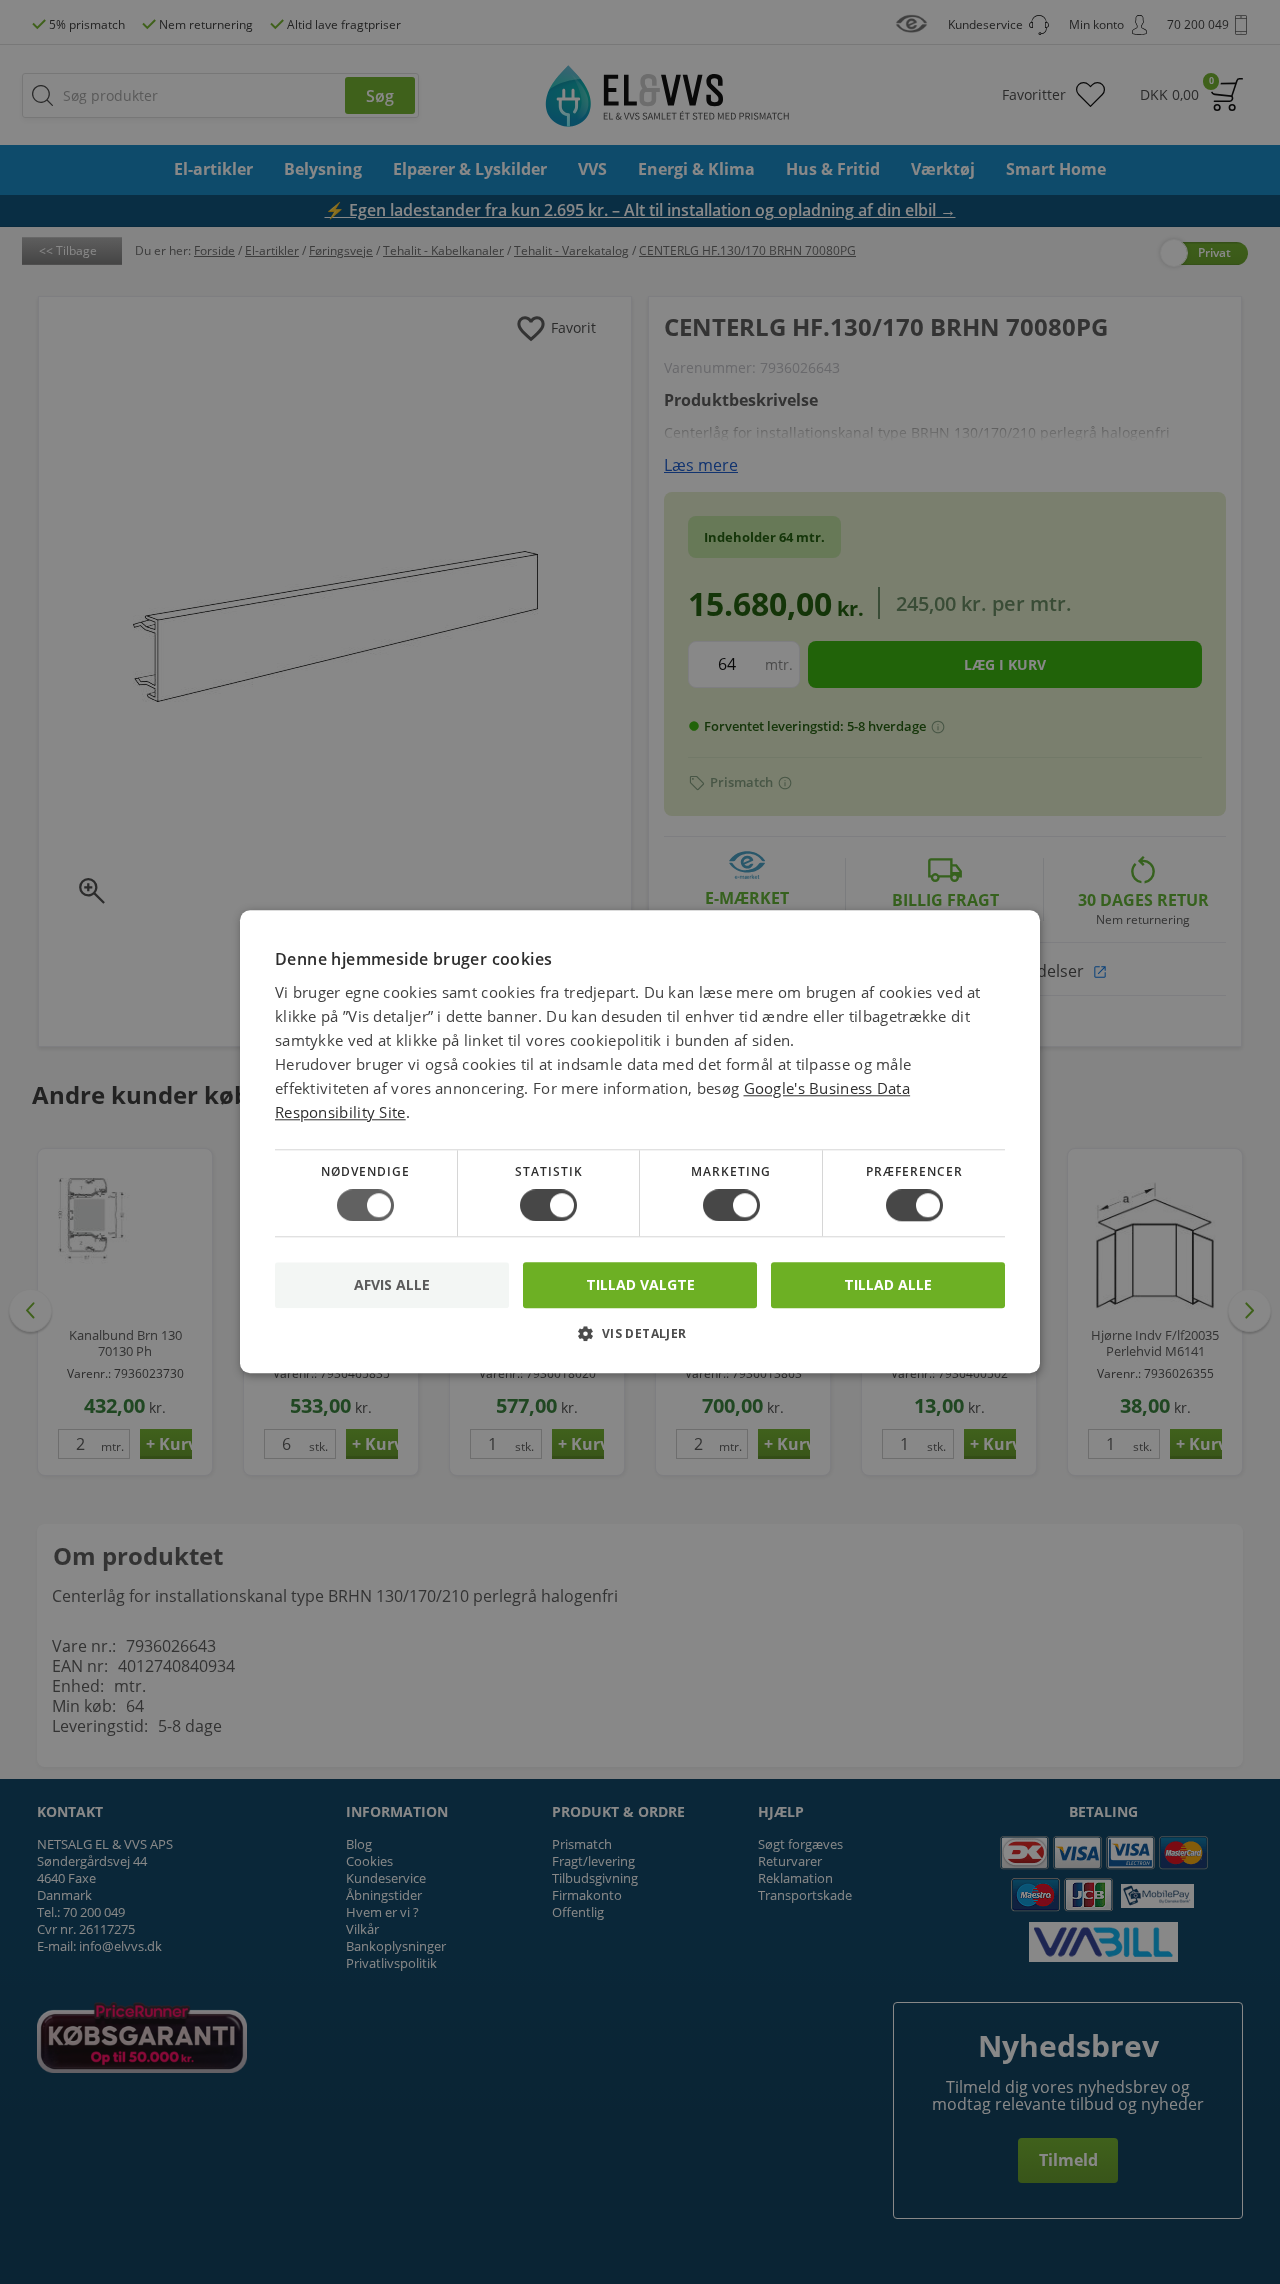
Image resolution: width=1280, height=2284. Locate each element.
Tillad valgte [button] (640, 1284)
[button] (640, 1341)
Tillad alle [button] (888, 1284)
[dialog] (640, 1141)
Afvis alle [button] (392, 1285)
